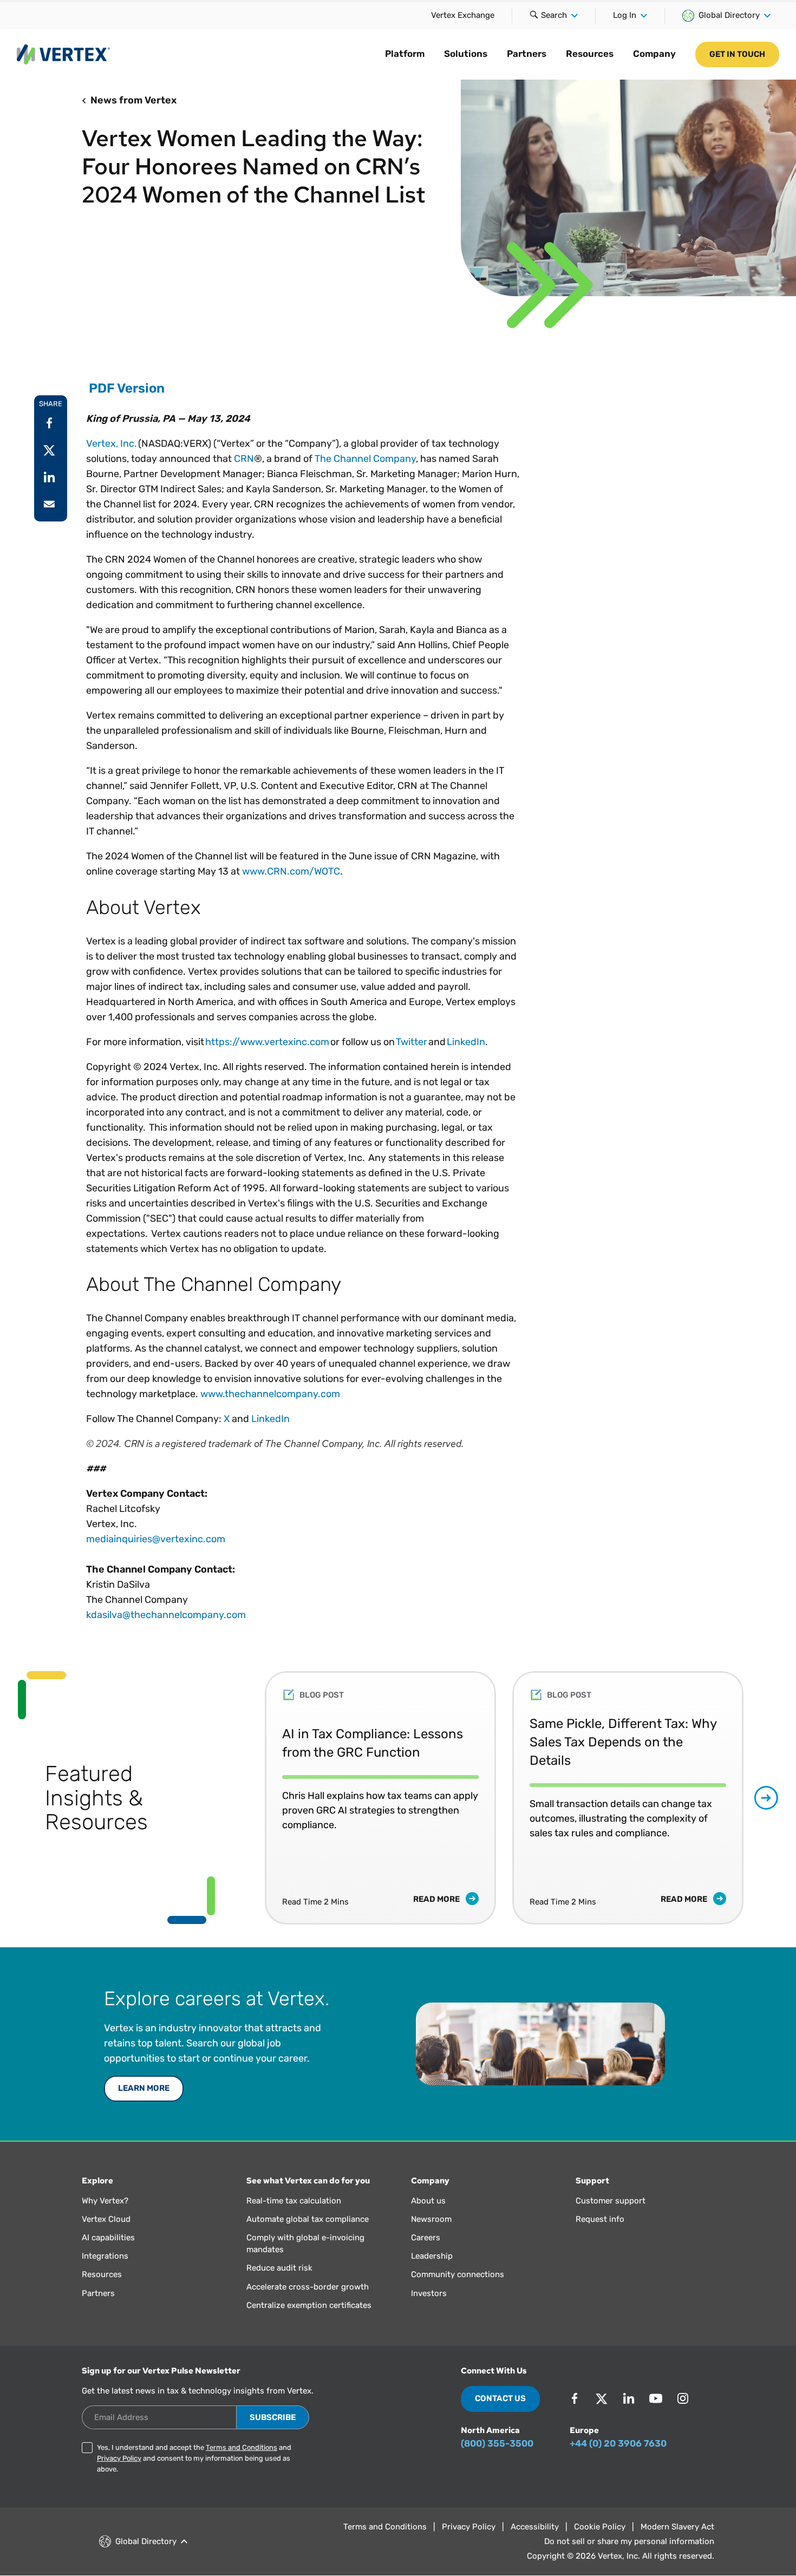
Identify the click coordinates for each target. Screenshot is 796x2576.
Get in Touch (737, 54)
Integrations (105, 2256)
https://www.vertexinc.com (267, 1042)
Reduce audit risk (279, 2268)
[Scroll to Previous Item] (242, 1798)
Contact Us (500, 2398)
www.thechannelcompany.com (270, 1394)
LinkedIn (466, 1042)
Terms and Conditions (242, 2447)
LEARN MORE (144, 2088)
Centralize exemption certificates (309, 2305)
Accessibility (535, 2527)
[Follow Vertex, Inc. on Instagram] (683, 2398)
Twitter (412, 1042)
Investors (429, 2293)
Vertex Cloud (106, 2219)
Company (654, 54)
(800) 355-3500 (497, 2443)
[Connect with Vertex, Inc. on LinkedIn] (629, 2398)
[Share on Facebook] (49, 423)
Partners (527, 54)
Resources (590, 54)
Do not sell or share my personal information (629, 2541)
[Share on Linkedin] (49, 477)
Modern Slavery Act (677, 2527)
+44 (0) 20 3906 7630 (618, 2443)
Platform (405, 54)
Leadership (432, 2256)
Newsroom (431, 2219)
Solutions (466, 54)
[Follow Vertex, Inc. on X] (602, 2398)
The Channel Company (365, 459)
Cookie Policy (600, 2527)
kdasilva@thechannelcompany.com (166, 1615)
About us (428, 2201)
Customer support (611, 2201)
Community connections (458, 2274)
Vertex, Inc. (112, 444)
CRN (244, 459)
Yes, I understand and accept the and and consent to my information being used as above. (194, 2458)
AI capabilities (108, 2238)
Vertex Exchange (463, 15)
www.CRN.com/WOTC (291, 871)
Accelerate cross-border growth (308, 2287)
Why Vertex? (105, 2201)
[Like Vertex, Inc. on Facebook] (575, 2398)
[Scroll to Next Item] (766, 1798)
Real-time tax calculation (294, 2201)
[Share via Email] (49, 504)
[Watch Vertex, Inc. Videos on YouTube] (656, 2398)
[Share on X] (49, 450)
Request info (600, 2219)
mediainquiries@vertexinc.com (156, 1539)
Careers (426, 2238)
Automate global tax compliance (308, 2219)
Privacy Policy (119, 2458)
